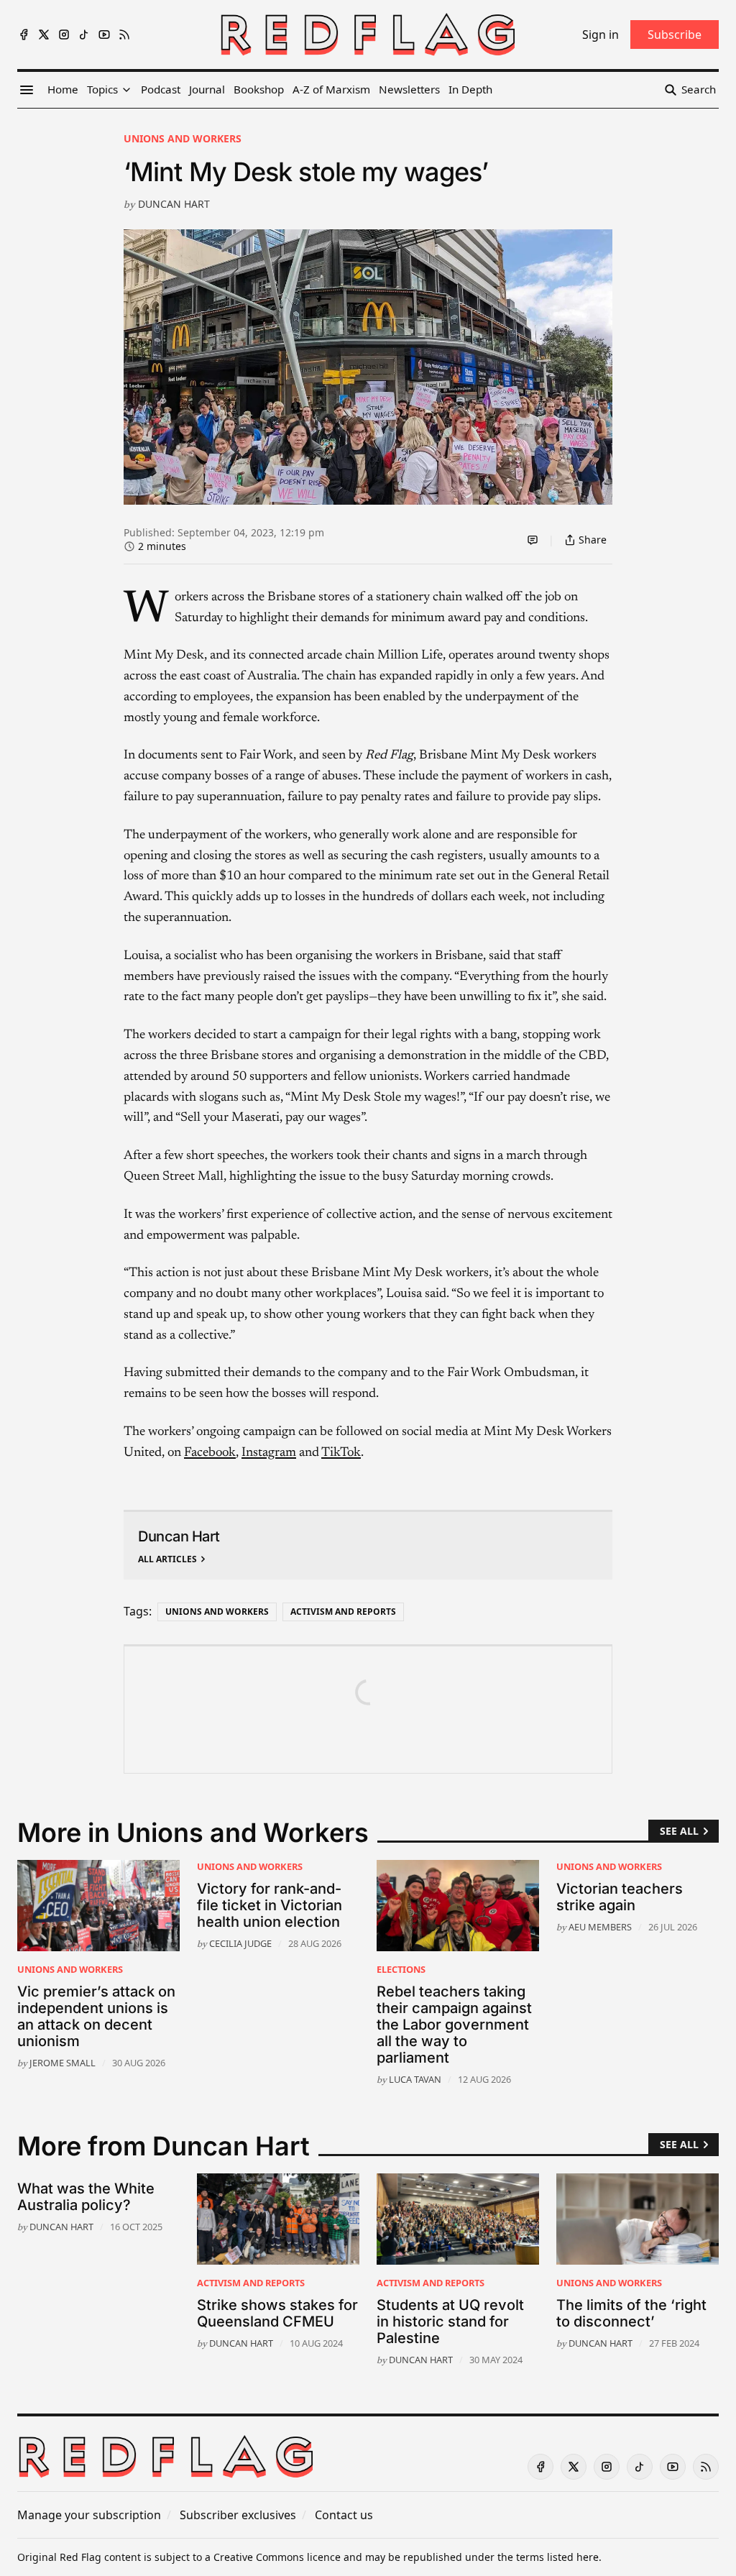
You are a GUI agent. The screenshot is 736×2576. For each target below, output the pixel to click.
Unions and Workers (183, 138)
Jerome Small (63, 2063)
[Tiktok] (84, 35)
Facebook (210, 1453)
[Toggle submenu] (126, 90)
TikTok (341, 1453)
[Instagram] (64, 35)
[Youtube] (104, 35)
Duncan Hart (174, 204)
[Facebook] (24, 35)
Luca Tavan (415, 2079)
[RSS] (124, 35)
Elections (401, 1969)
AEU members (600, 1927)
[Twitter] (44, 35)
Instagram (269, 1453)
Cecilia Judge (240, 1943)
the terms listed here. (549, 2557)
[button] (102, 90)
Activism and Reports (343, 1612)
